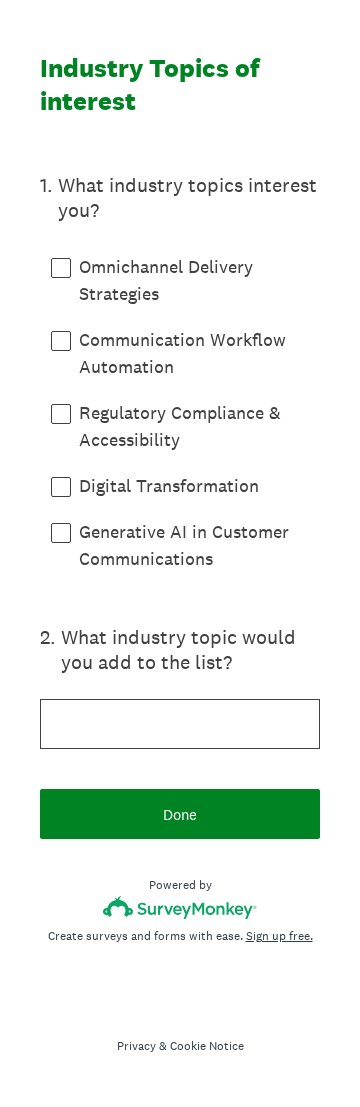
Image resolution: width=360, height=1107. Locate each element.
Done (180, 814)
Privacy (136, 1046)
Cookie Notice (207, 1046)
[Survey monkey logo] (180, 907)
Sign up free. (279, 936)
